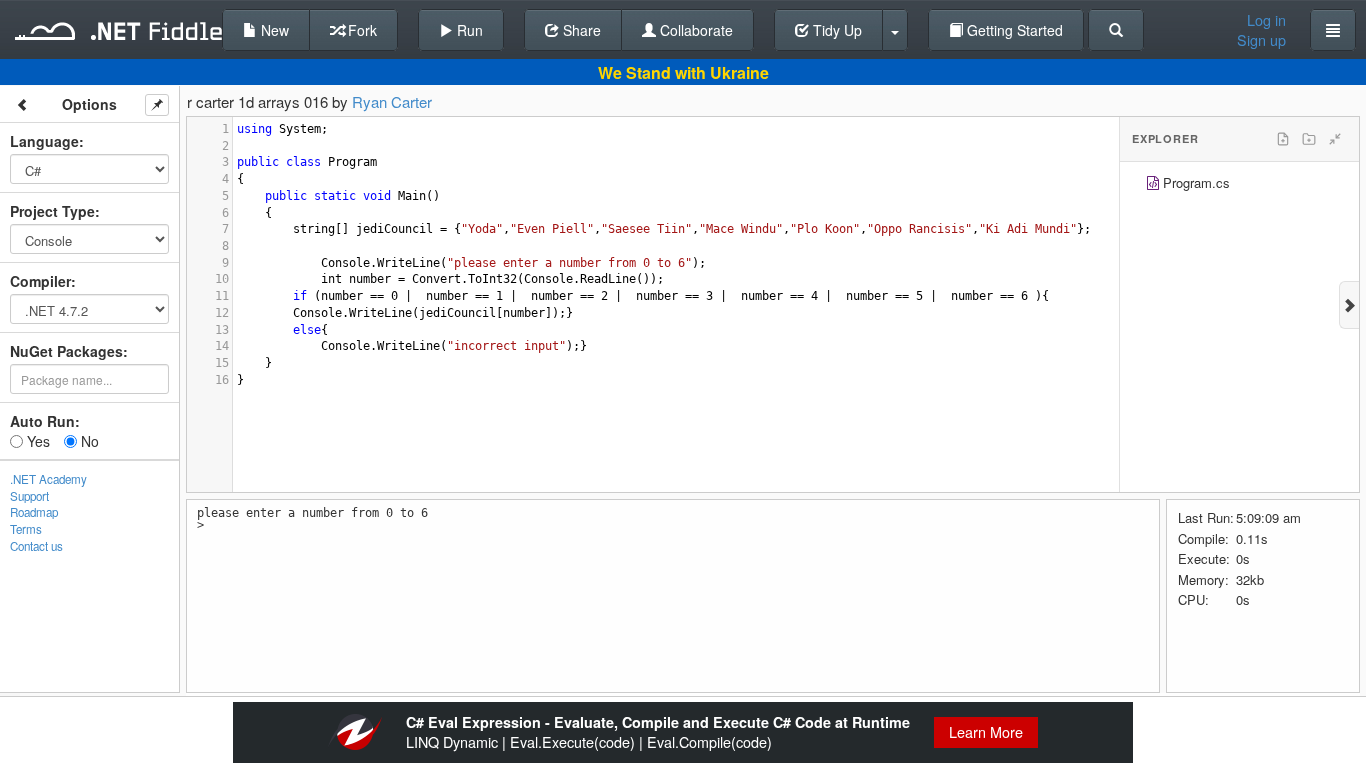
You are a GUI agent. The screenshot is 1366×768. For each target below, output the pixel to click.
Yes (36, 441)
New (273, 30)
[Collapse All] (1335, 139)
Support (29, 496)
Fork (360, 30)
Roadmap (34, 512)
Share (580, 30)
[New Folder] (1309, 139)
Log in (1266, 20)
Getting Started (1013, 30)
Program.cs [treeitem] (1196, 182)
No (88, 441)
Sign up (1261, 40)
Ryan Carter (392, 101)
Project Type (52, 211)
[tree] (1239, 185)
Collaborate (694, 30)
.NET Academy (48, 479)
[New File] (1283, 139)
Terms (26, 529)
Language (44, 141)
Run (468, 30)
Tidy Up (835, 30)
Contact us (36, 546)
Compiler (40, 281)
